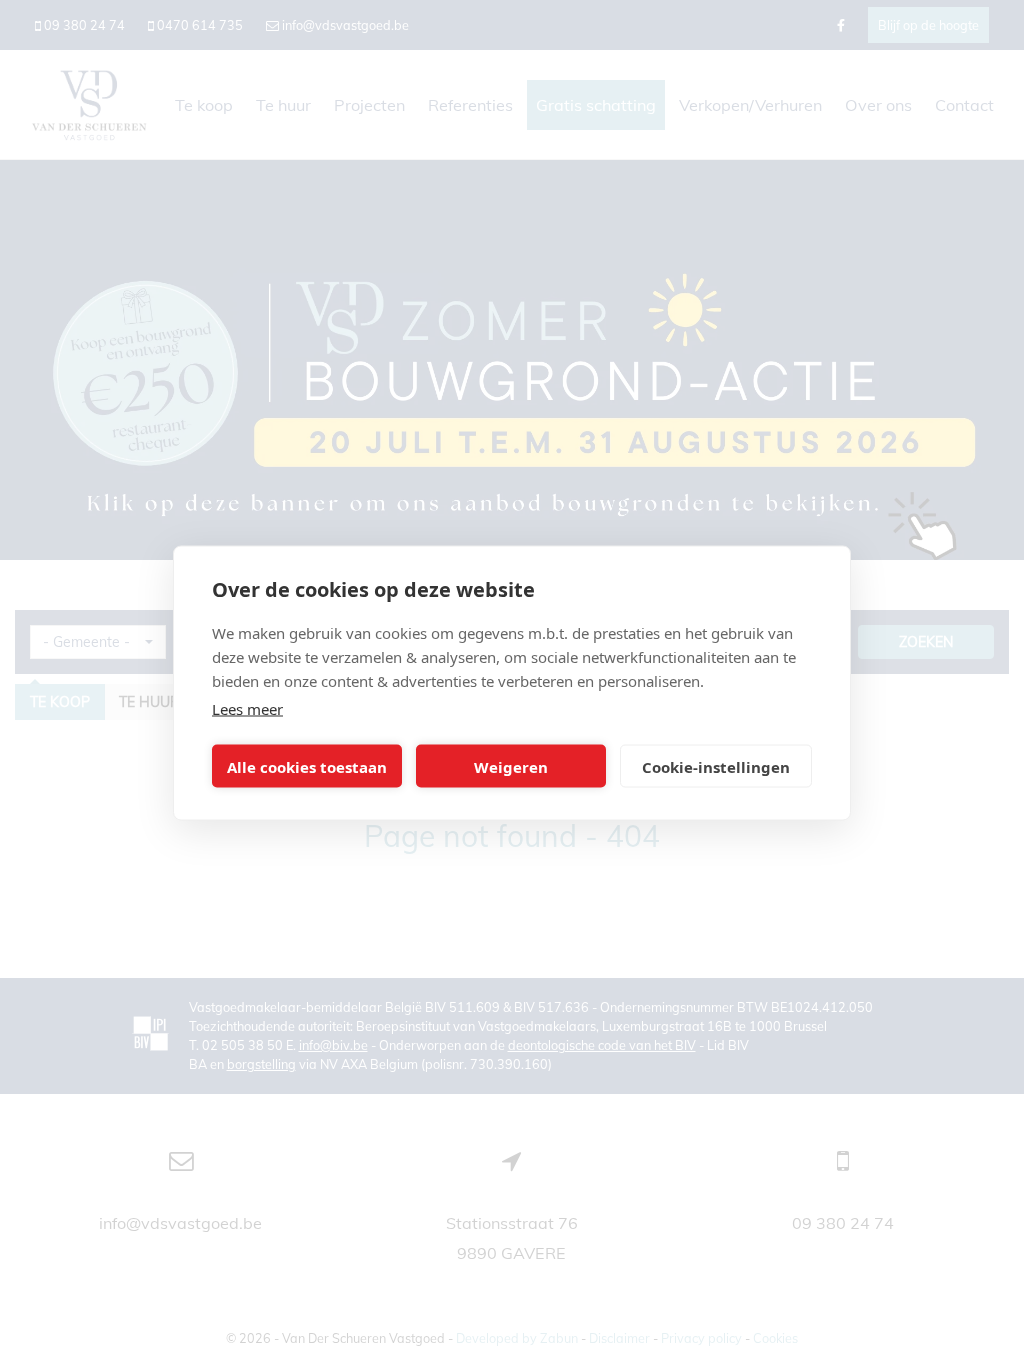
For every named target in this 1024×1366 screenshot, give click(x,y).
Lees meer (247, 709)
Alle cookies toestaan (307, 766)
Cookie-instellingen (716, 766)
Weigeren (511, 766)
